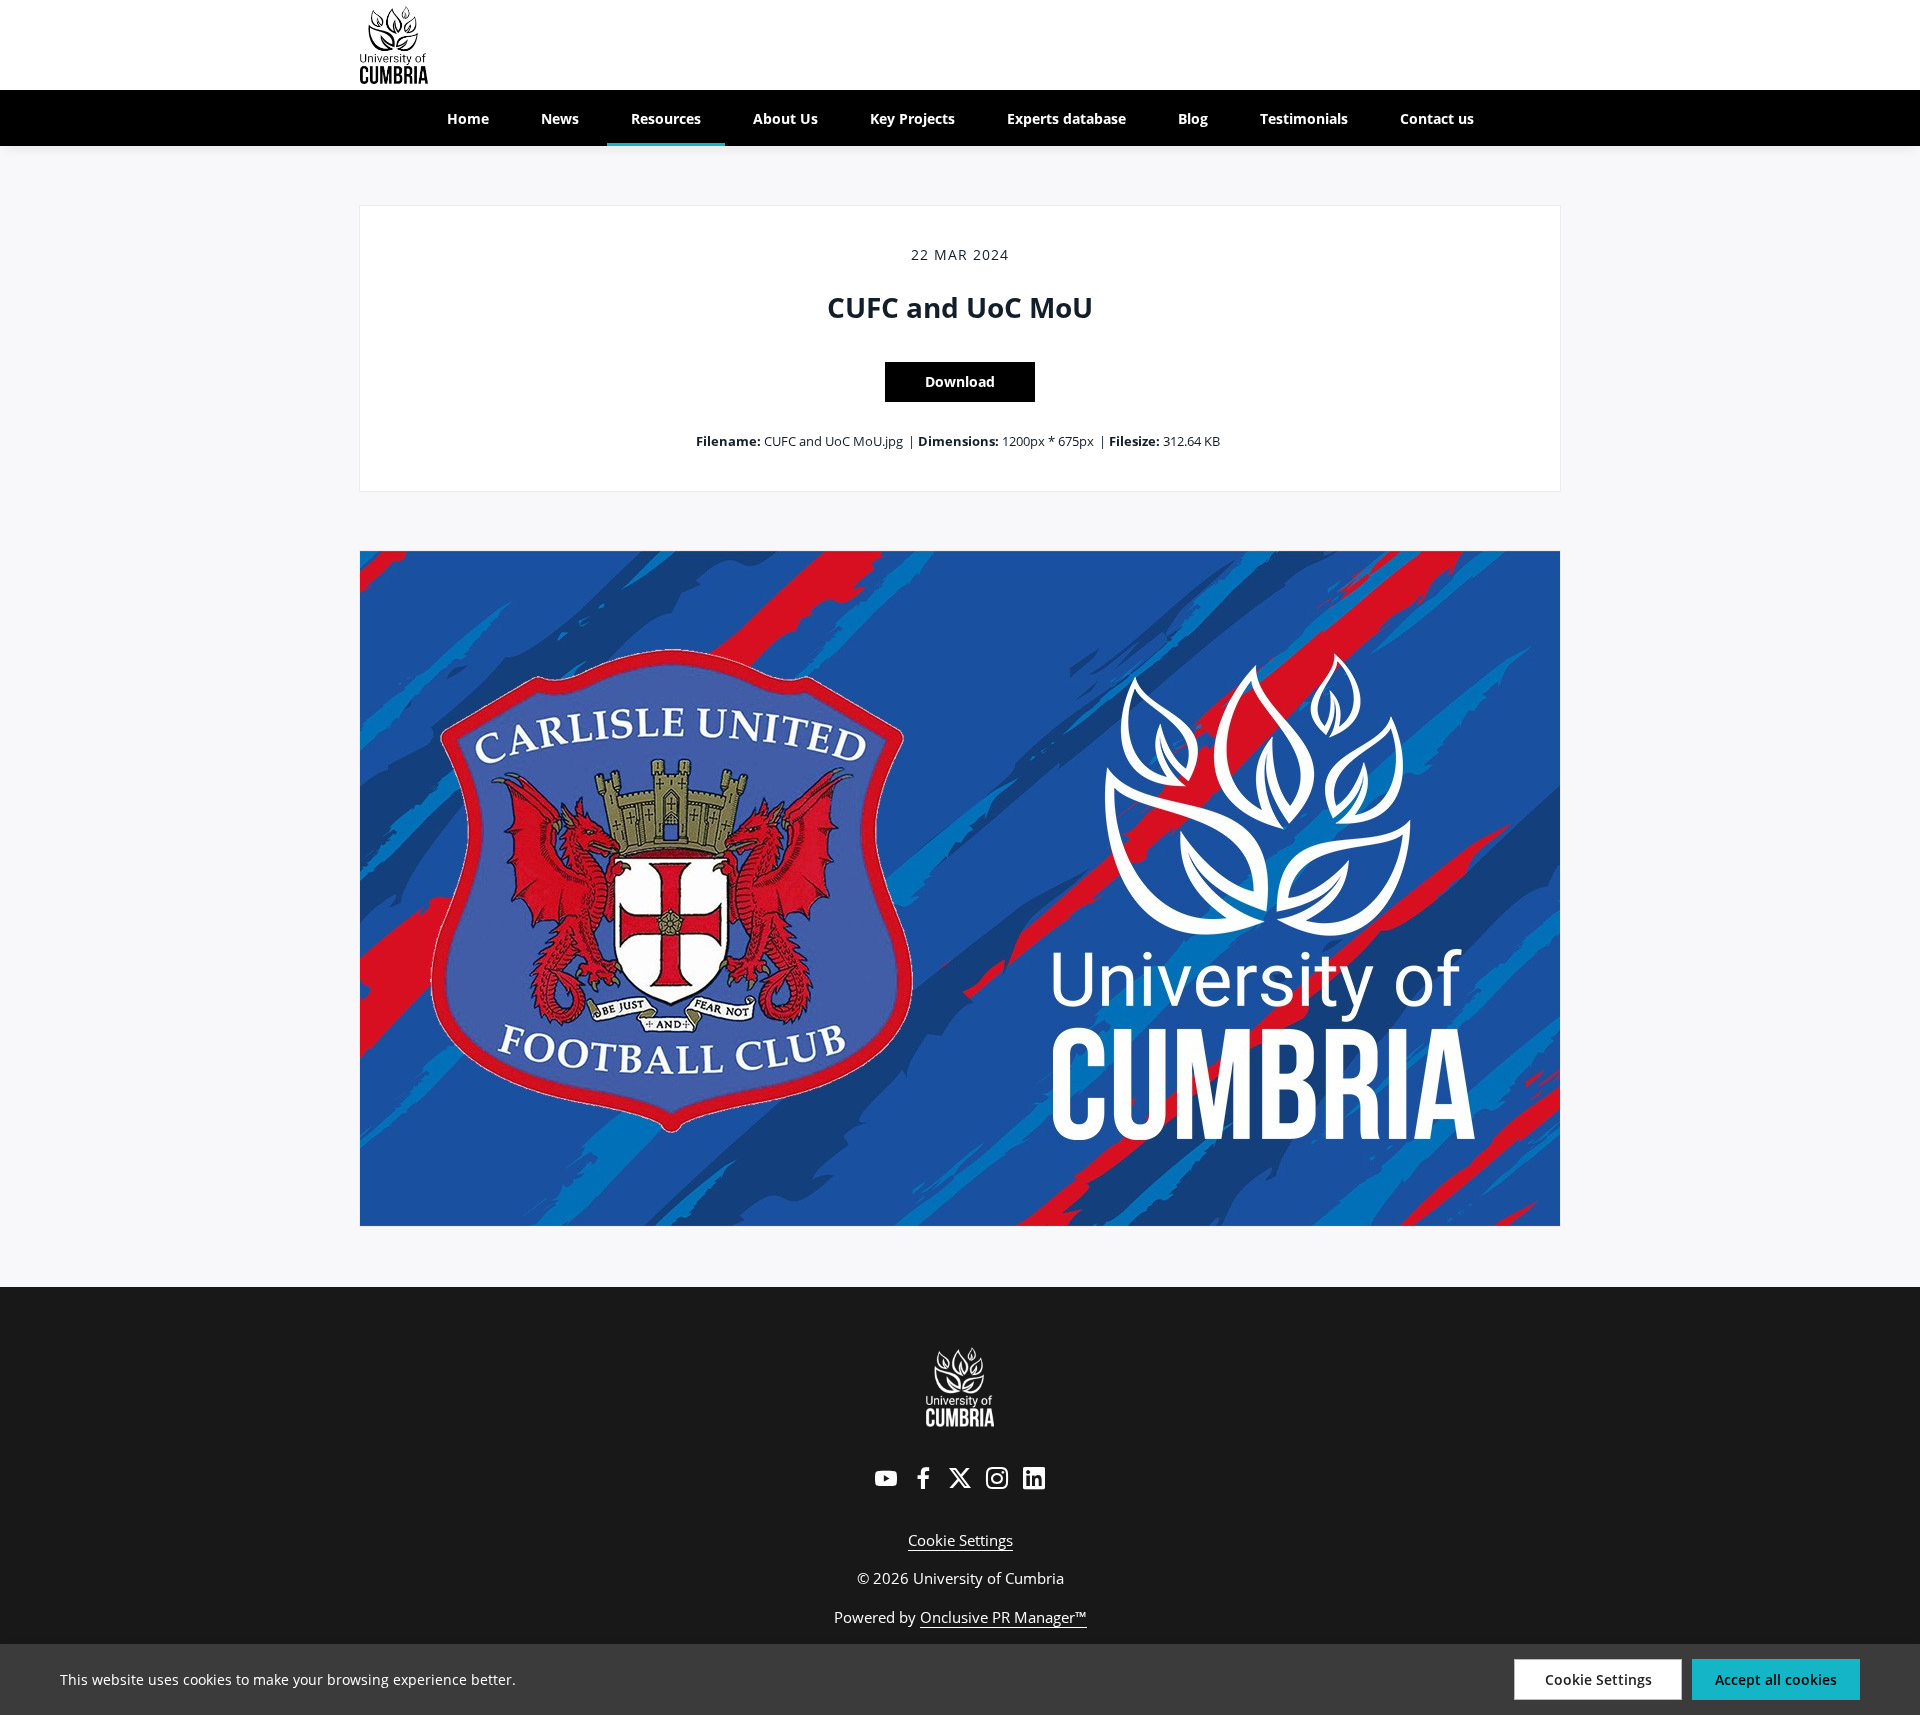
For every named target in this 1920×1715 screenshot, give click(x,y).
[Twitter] (960, 1478)
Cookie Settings (960, 1540)
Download (960, 381)
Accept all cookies (1776, 1679)
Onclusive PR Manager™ (1003, 1617)
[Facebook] (923, 1478)
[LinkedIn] (1034, 1478)
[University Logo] (960, 1387)
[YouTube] (886, 1478)
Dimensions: (958, 441)
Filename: (728, 441)
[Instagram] (997, 1478)
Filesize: (1134, 441)
